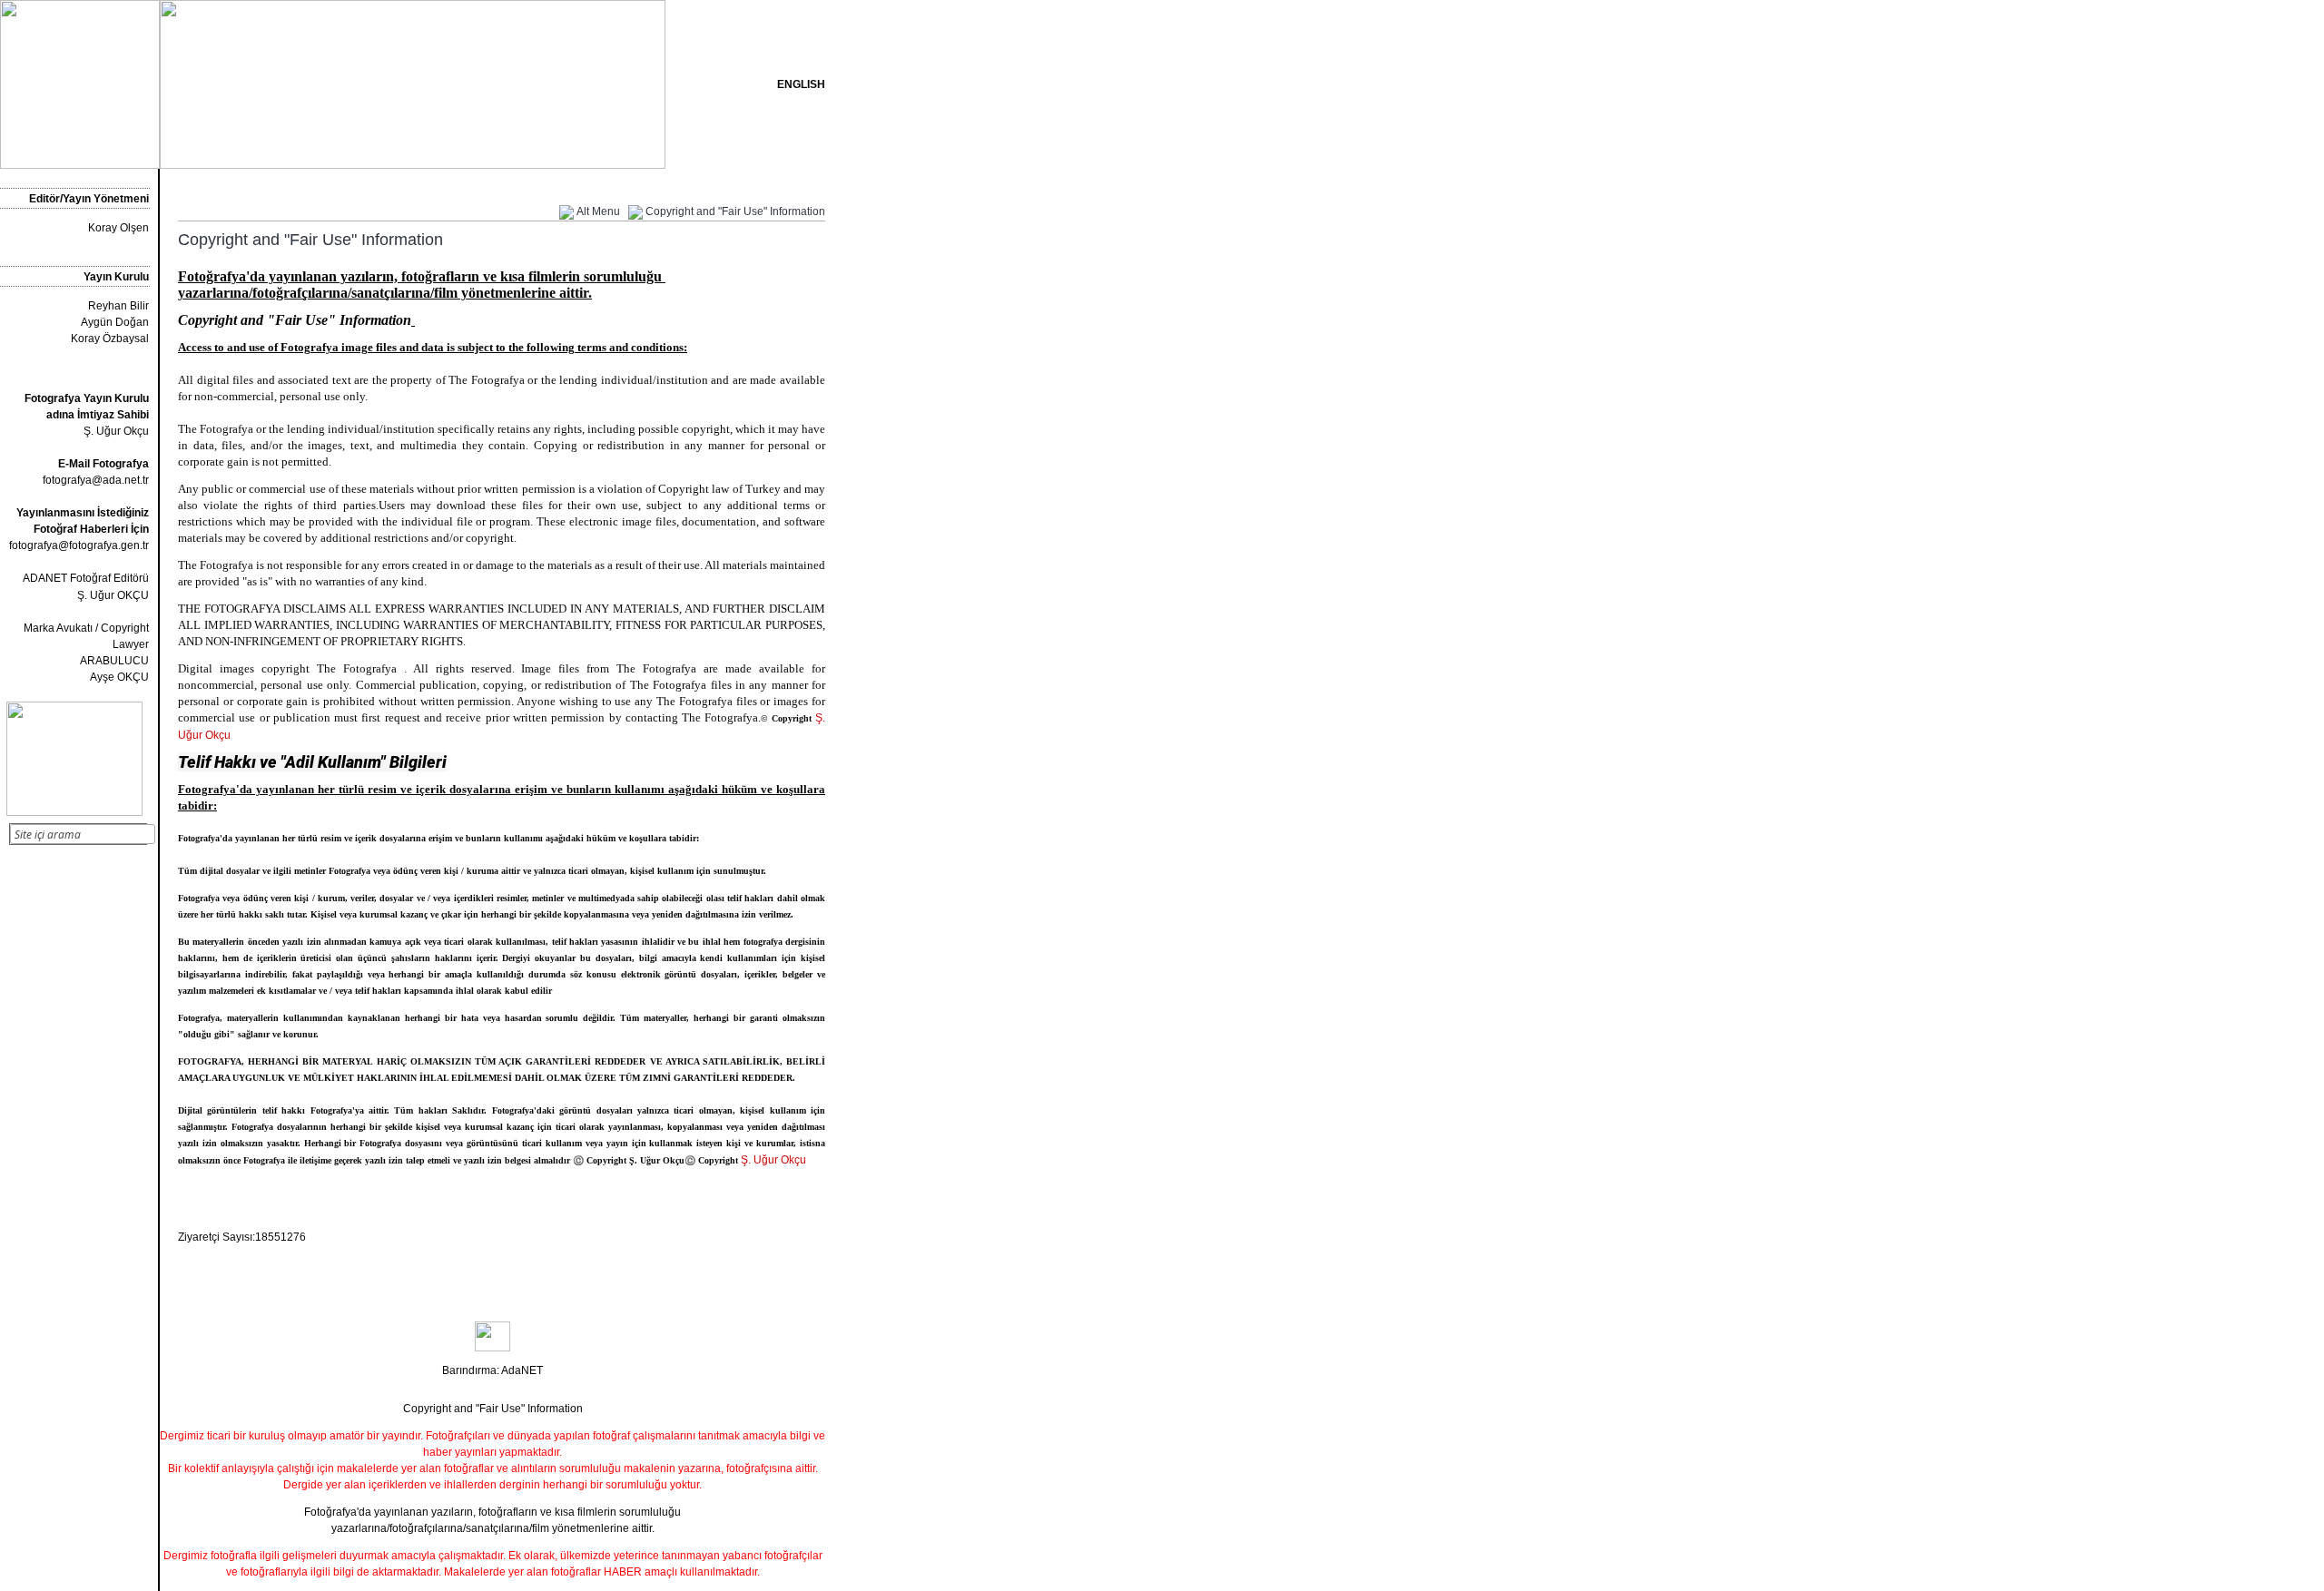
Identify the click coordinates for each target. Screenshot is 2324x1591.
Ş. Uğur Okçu (87, 415)
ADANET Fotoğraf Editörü (86, 578)
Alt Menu (598, 211)
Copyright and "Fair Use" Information (735, 211)
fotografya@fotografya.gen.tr (79, 545)
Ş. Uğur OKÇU (113, 595)
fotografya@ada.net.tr (96, 480)
